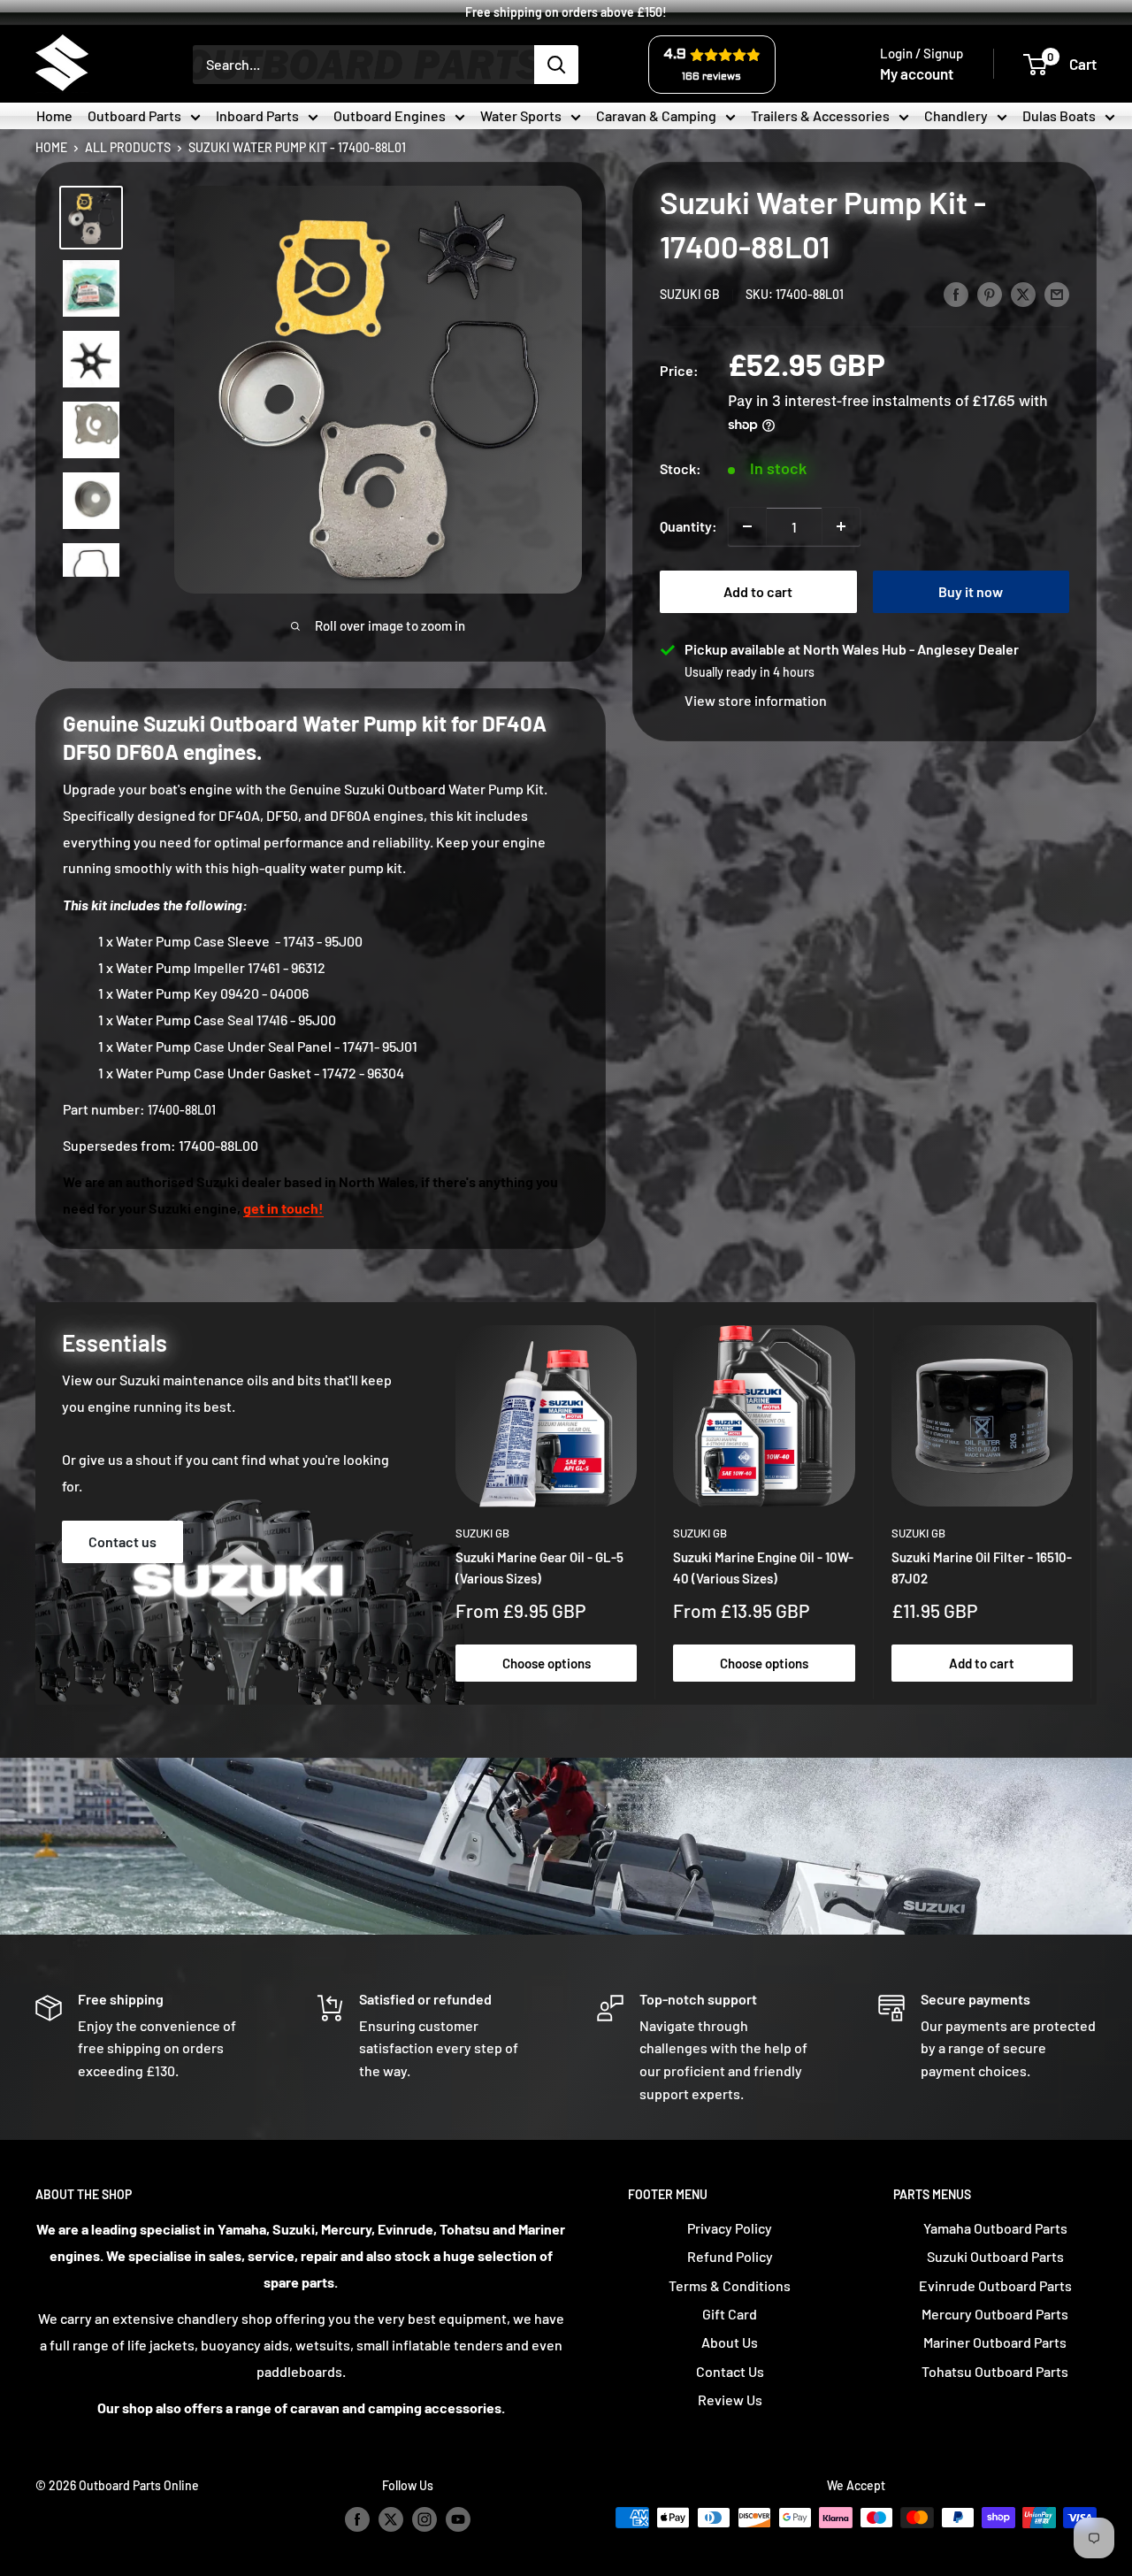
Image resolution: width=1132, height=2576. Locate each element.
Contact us (122, 1541)
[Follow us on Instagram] (424, 2519)
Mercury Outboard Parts (995, 2314)
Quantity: (688, 526)
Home (54, 115)
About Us (730, 2342)
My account (917, 73)
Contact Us (730, 2371)
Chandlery (956, 115)
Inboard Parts (257, 115)
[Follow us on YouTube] (458, 2519)
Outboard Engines (390, 115)
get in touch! (283, 1208)
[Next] (1092, 1503)
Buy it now (971, 591)
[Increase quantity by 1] (841, 526)
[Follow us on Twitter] (391, 2519)
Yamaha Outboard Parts (995, 2228)
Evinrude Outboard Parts (995, 2285)
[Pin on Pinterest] (990, 293)
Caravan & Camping (656, 115)
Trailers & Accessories (820, 115)
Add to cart (758, 591)
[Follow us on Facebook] (357, 2519)
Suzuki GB (690, 294)
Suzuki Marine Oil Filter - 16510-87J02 (982, 1568)
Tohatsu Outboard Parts (995, 2371)
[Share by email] (1057, 293)
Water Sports (521, 115)
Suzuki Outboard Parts (995, 2256)
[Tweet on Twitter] (1023, 293)
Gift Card (730, 2314)
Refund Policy (730, 2256)
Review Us (730, 2400)
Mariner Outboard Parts (995, 2342)
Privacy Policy (730, 2228)
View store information (756, 700)
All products (128, 145)
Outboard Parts (134, 115)
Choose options (547, 1663)
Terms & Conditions (730, 2285)
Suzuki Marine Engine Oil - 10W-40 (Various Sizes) (763, 1568)
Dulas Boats (1059, 115)
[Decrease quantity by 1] (747, 526)
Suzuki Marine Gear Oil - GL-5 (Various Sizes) (539, 1568)
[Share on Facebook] (956, 293)
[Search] (556, 65)
